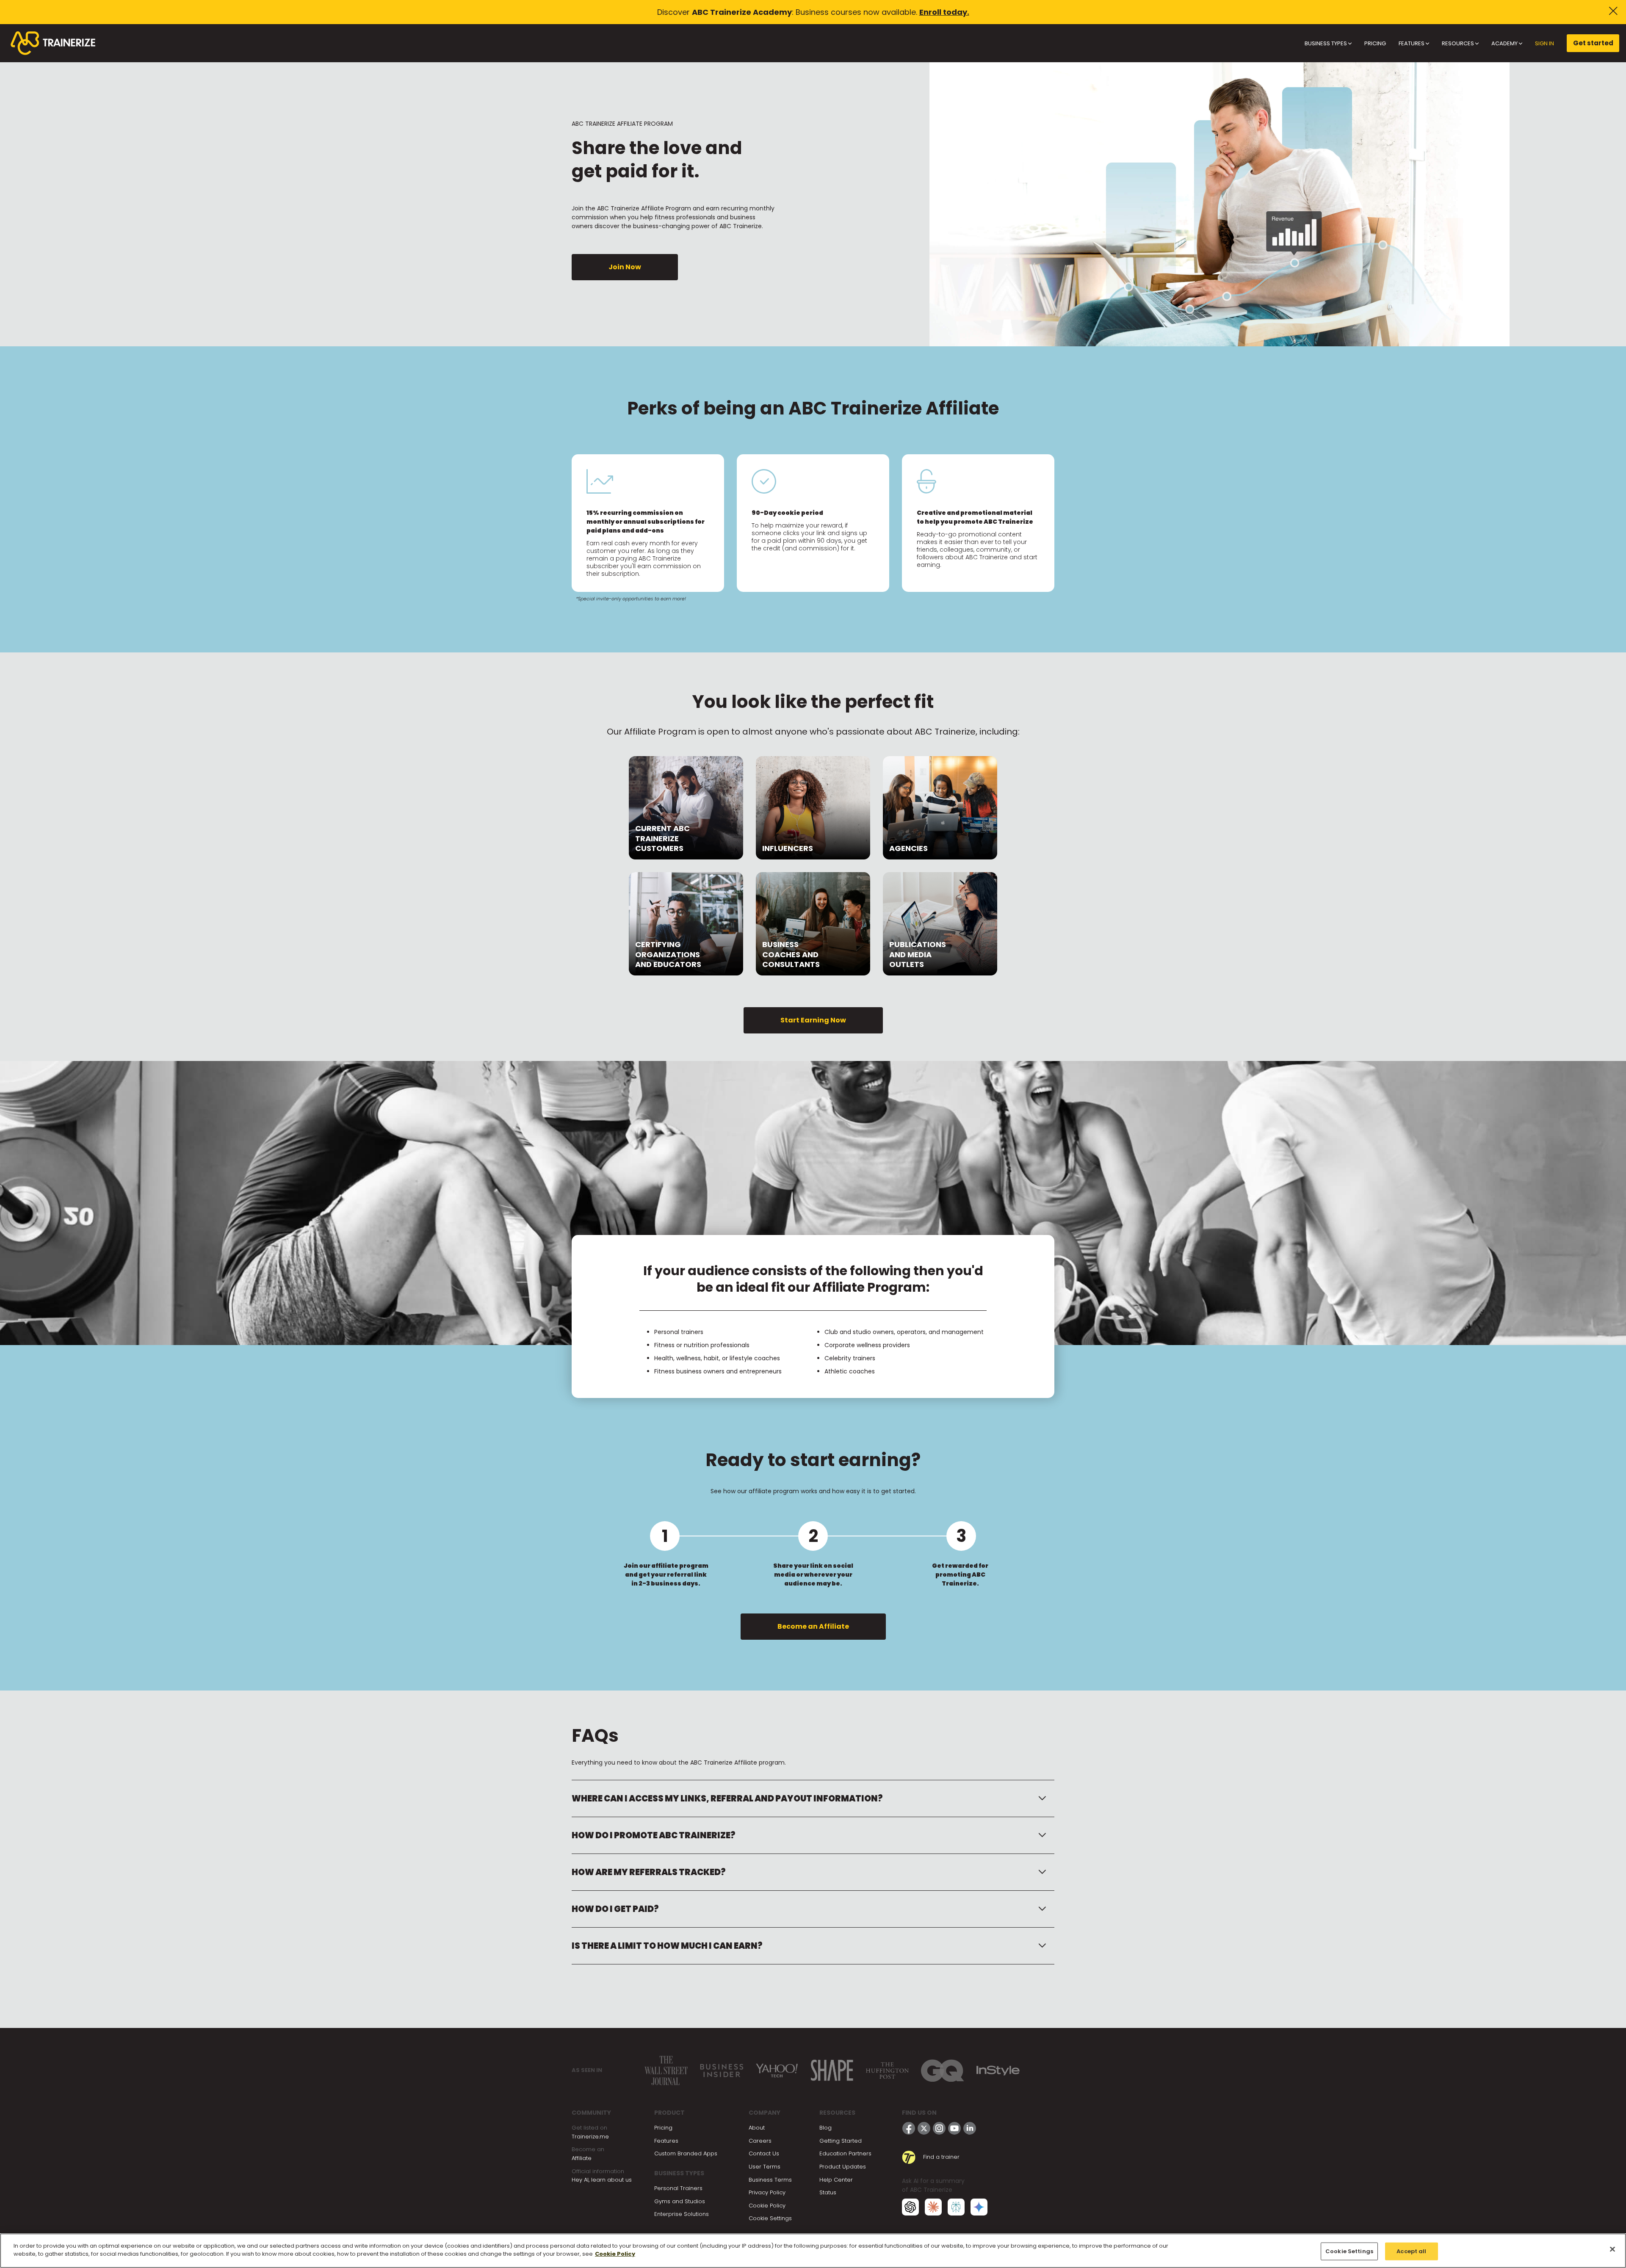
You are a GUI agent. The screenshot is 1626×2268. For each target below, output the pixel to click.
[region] (813, 2251)
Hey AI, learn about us (602, 2180)
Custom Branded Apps (686, 2153)
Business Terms (770, 2180)
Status (828, 2192)
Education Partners (845, 2153)
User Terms (765, 2167)
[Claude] (933, 2206)
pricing (1375, 43)
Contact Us (764, 2153)
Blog (825, 2128)
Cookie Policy (767, 2206)
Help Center (836, 2180)
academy (1505, 43)
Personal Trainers (678, 2188)
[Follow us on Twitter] (924, 2128)
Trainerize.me (590, 2137)
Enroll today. (944, 12)
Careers (760, 2141)
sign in (1544, 43)
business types (1326, 43)
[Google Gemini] (979, 2206)
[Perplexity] (956, 2206)
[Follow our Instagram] (939, 2128)
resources (1459, 43)
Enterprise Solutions (682, 2214)
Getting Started (841, 2141)
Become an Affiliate (813, 1626)
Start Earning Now (813, 1020)
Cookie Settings (770, 2218)
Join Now (625, 267)
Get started (1593, 43)
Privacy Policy (767, 2192)
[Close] (1612, 2249)
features (1412, 43)
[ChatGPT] (910, 2206)
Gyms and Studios (680, 2201)
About (757, 2128)
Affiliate (582, 2158)
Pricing (663, 2128)
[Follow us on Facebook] (909, 2128)
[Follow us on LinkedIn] (970, 2128)
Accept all (1411, 2251)
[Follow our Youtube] (954, 2128)
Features (666, 2141)
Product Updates (843, 2167)
